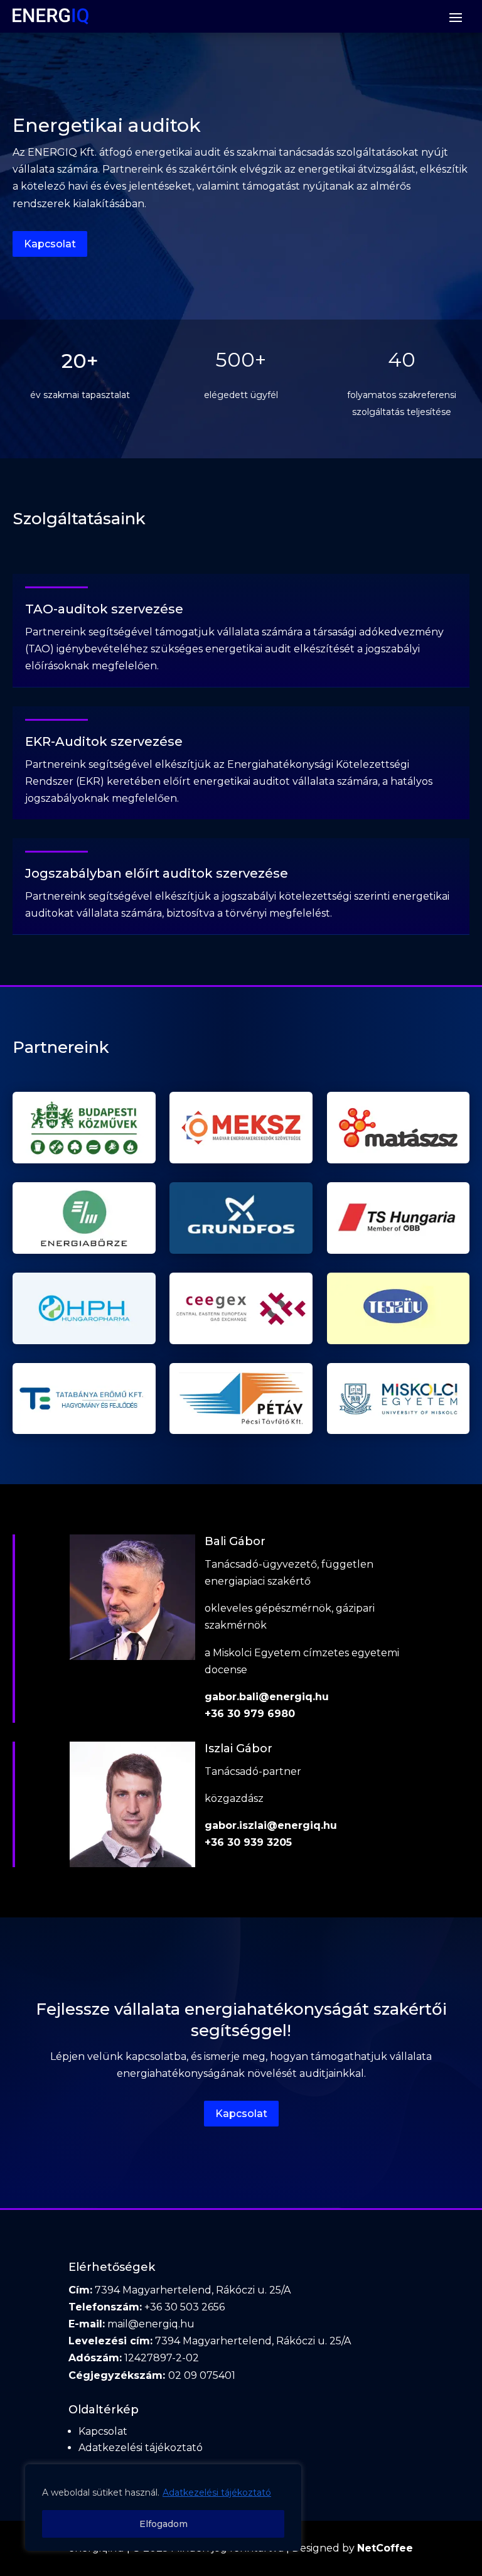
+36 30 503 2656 (185, 2307)
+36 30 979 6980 (250, 1714)
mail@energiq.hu (151, 2324)
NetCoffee (385, 2548)
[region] (163, 2508)
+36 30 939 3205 (248, 1842)
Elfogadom (163, 2524)
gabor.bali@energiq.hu (267, 1697)
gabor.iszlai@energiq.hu (271, 1825)
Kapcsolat (50, 244)
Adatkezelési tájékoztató (217, 2492)
